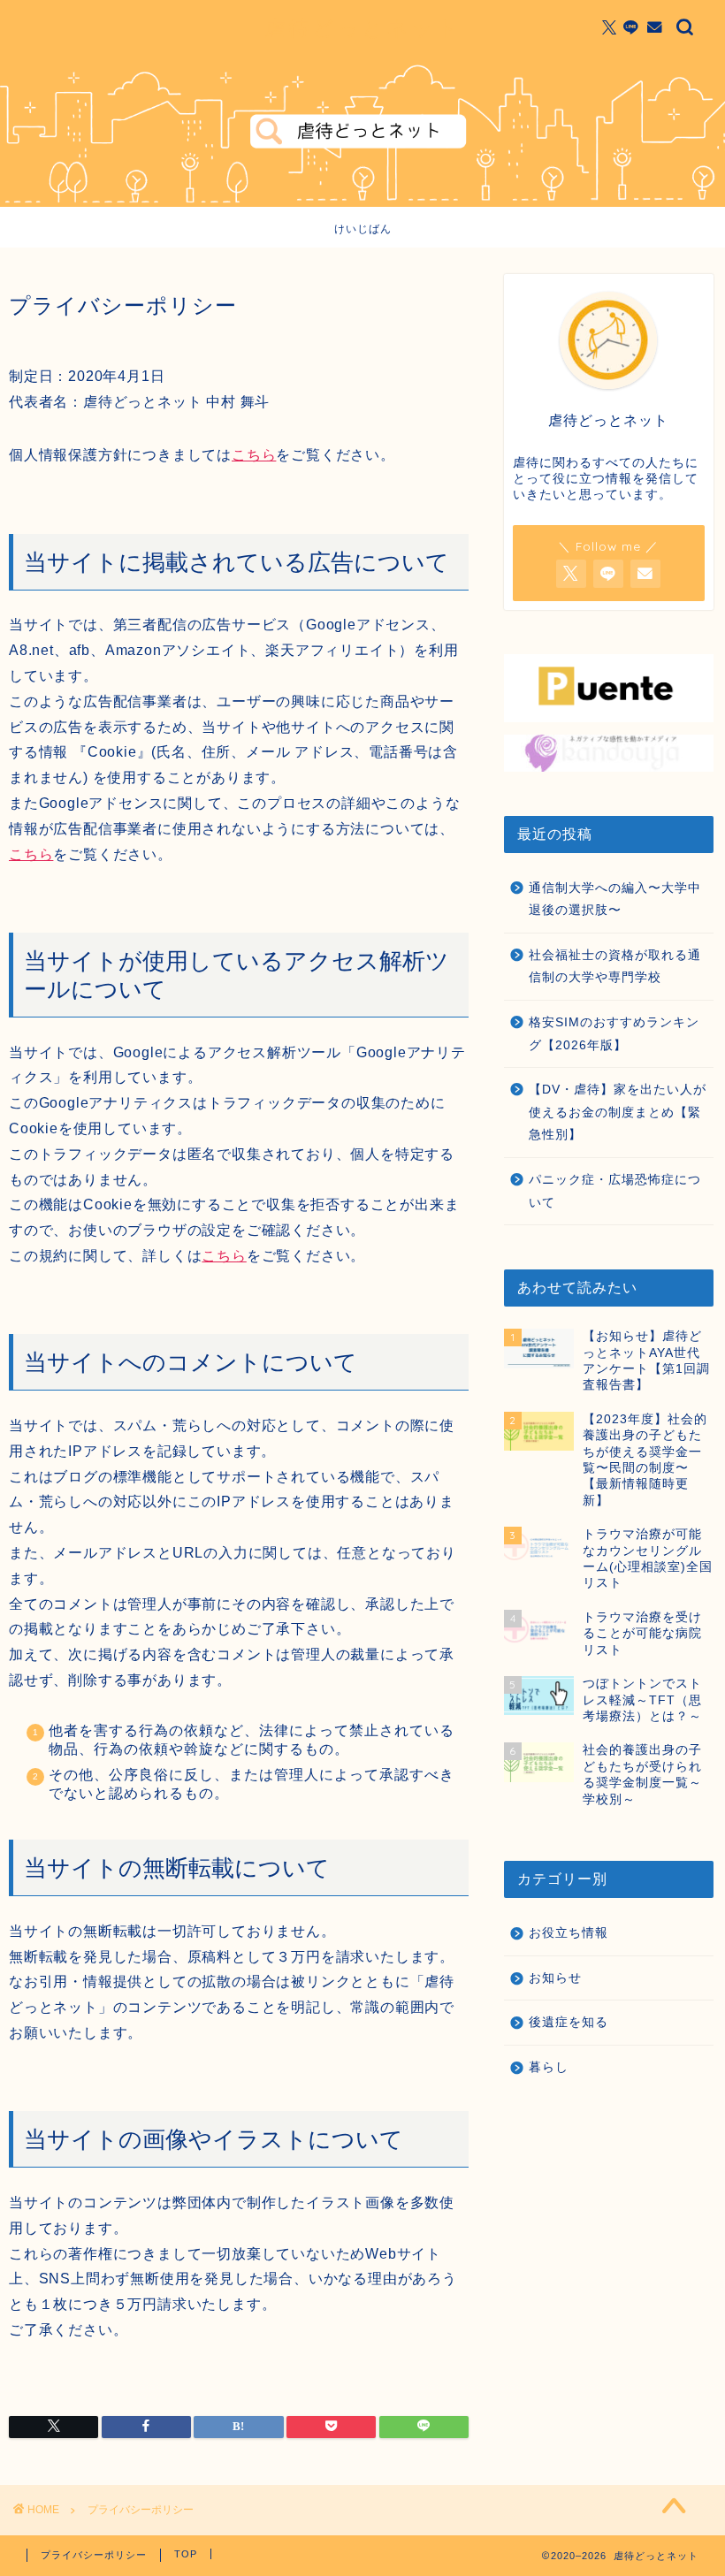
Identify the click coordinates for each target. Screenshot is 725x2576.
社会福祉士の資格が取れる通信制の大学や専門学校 (615, 967)
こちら (254, 455)
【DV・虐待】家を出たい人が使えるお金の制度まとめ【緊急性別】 (618, 1112)
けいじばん (363, 229)
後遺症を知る (569, 2022)
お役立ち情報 (569, 1933)
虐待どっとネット (362, 27)
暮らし (549, 2067)
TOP (186, 2554)
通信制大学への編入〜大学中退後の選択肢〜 (615, 899)
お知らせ (555, 1978)
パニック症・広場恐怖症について (615, 1191)
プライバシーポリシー (94, 2555)
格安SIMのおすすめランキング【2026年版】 (614, 1034)
